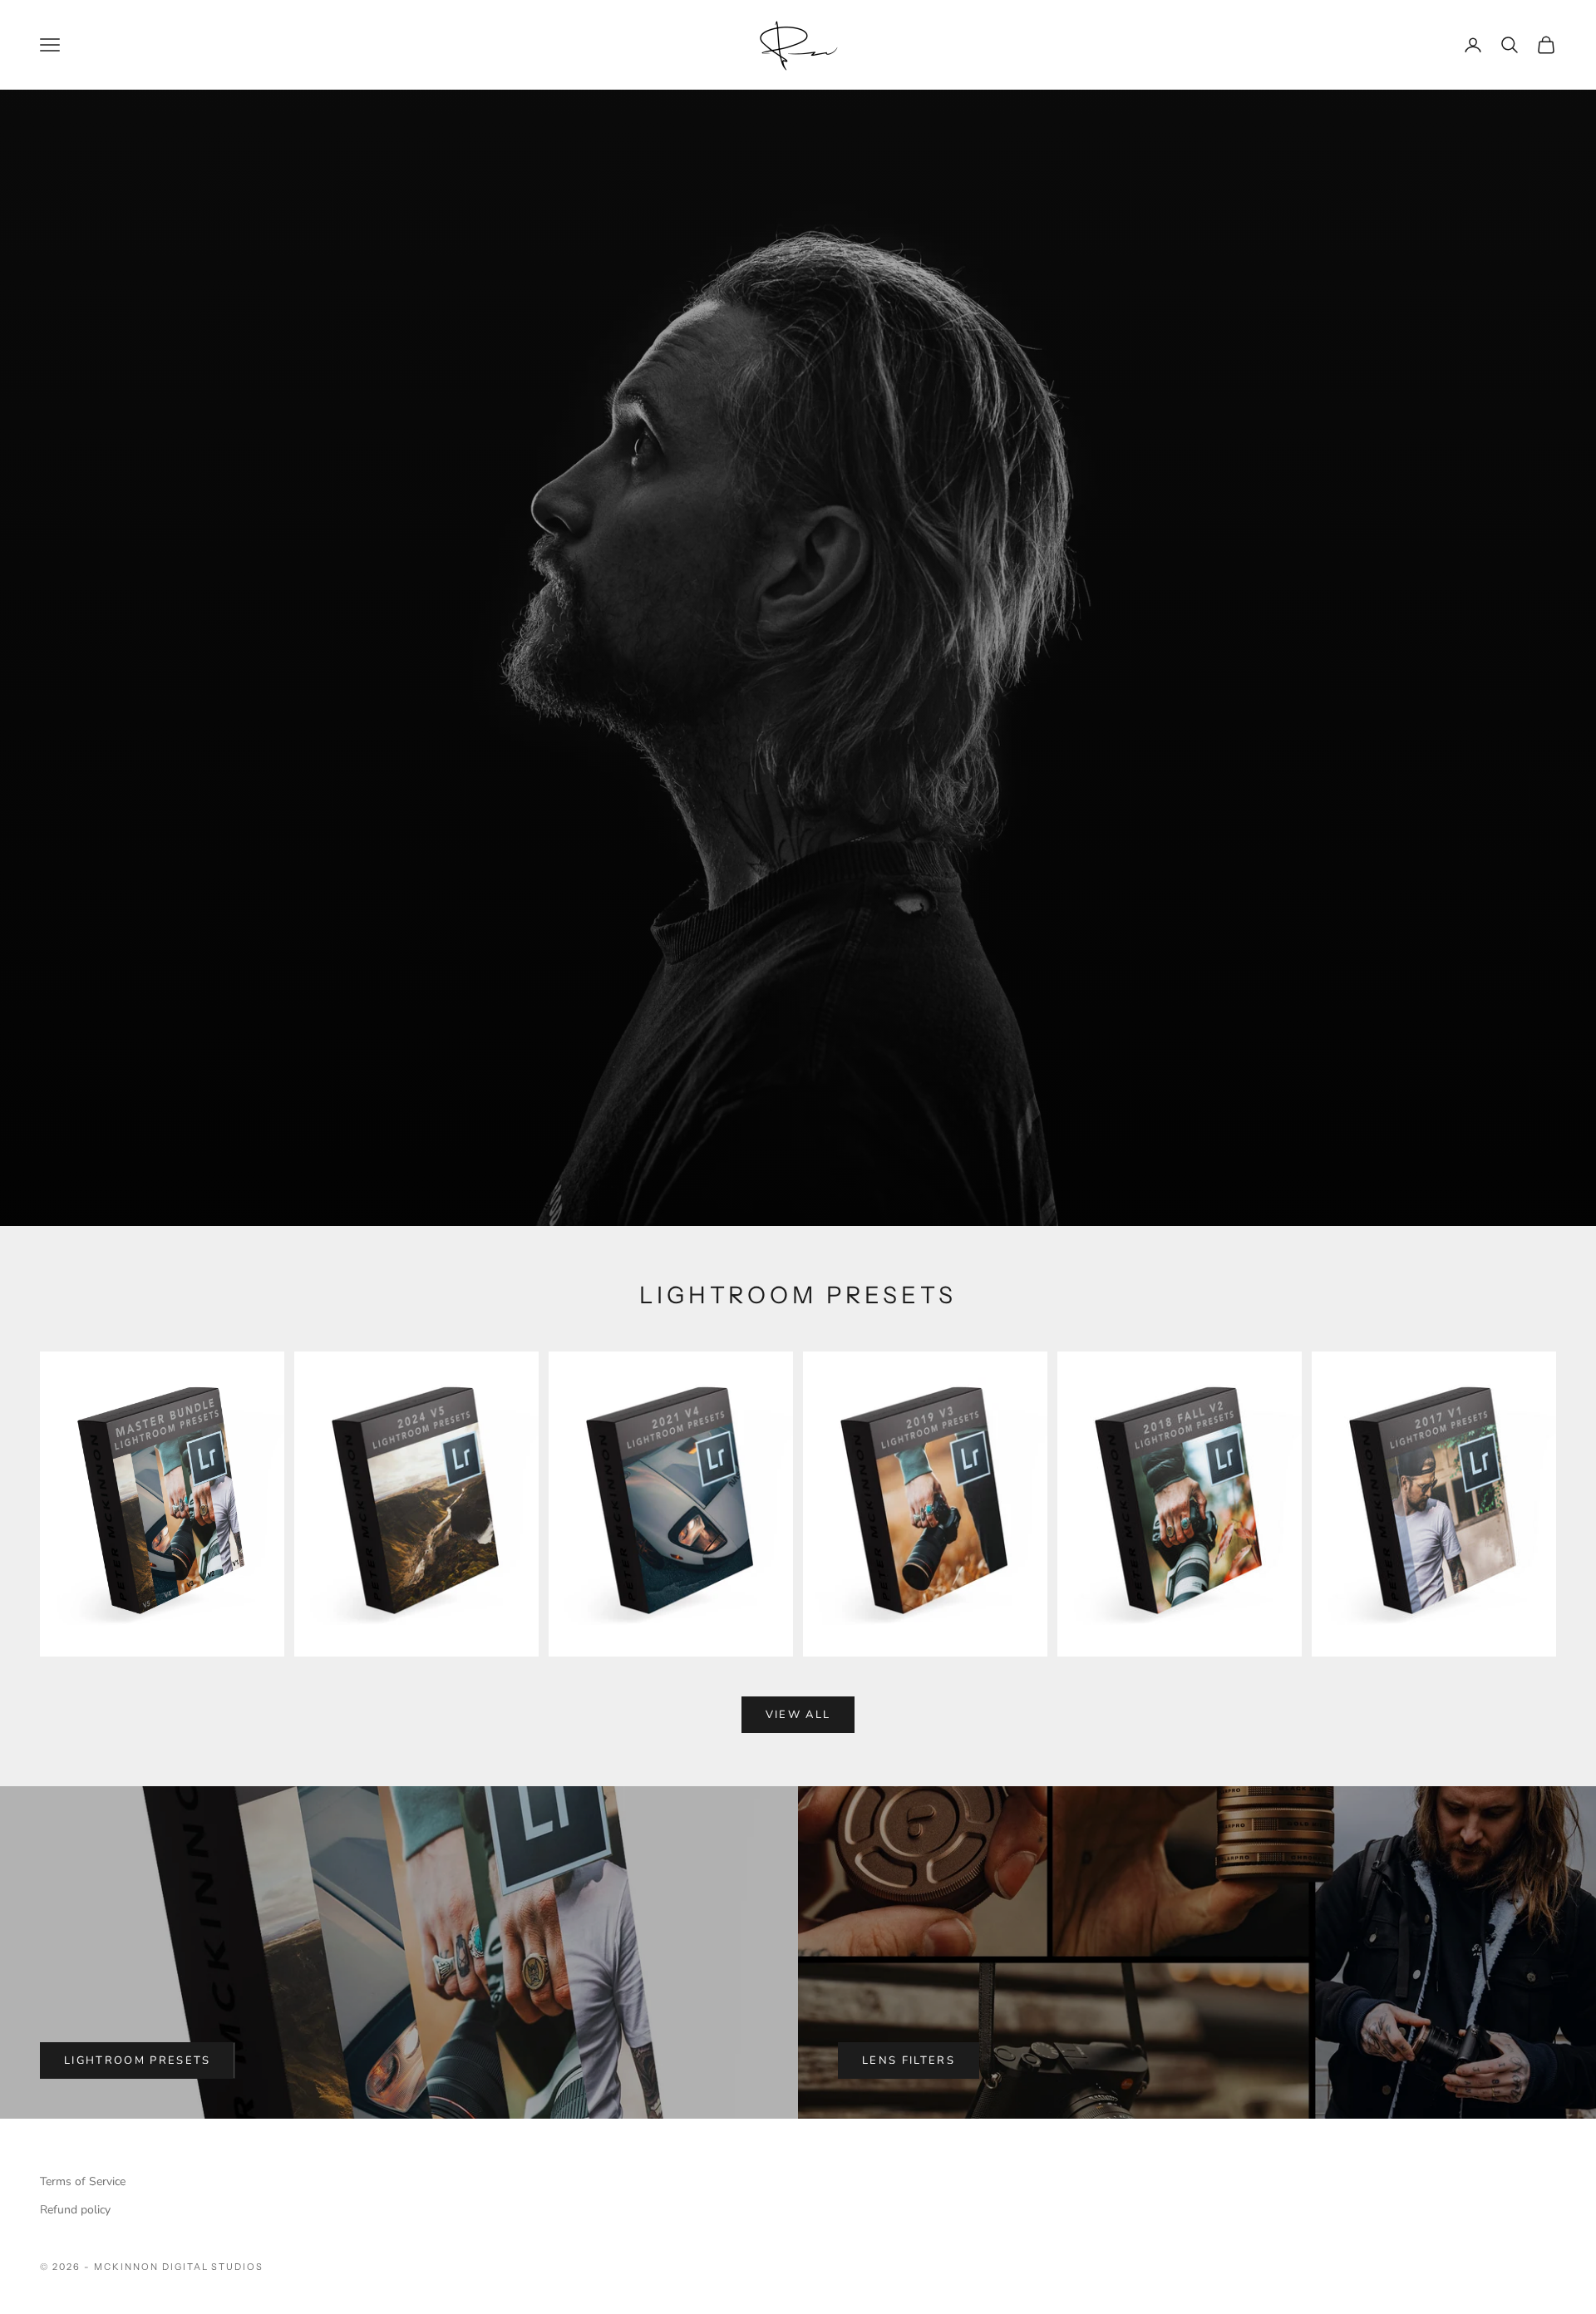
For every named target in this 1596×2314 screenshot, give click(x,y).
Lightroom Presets (138, 2060)
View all (798, 1715)
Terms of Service (83, 2181)
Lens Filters (909, 2060)
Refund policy (75, 2210)
